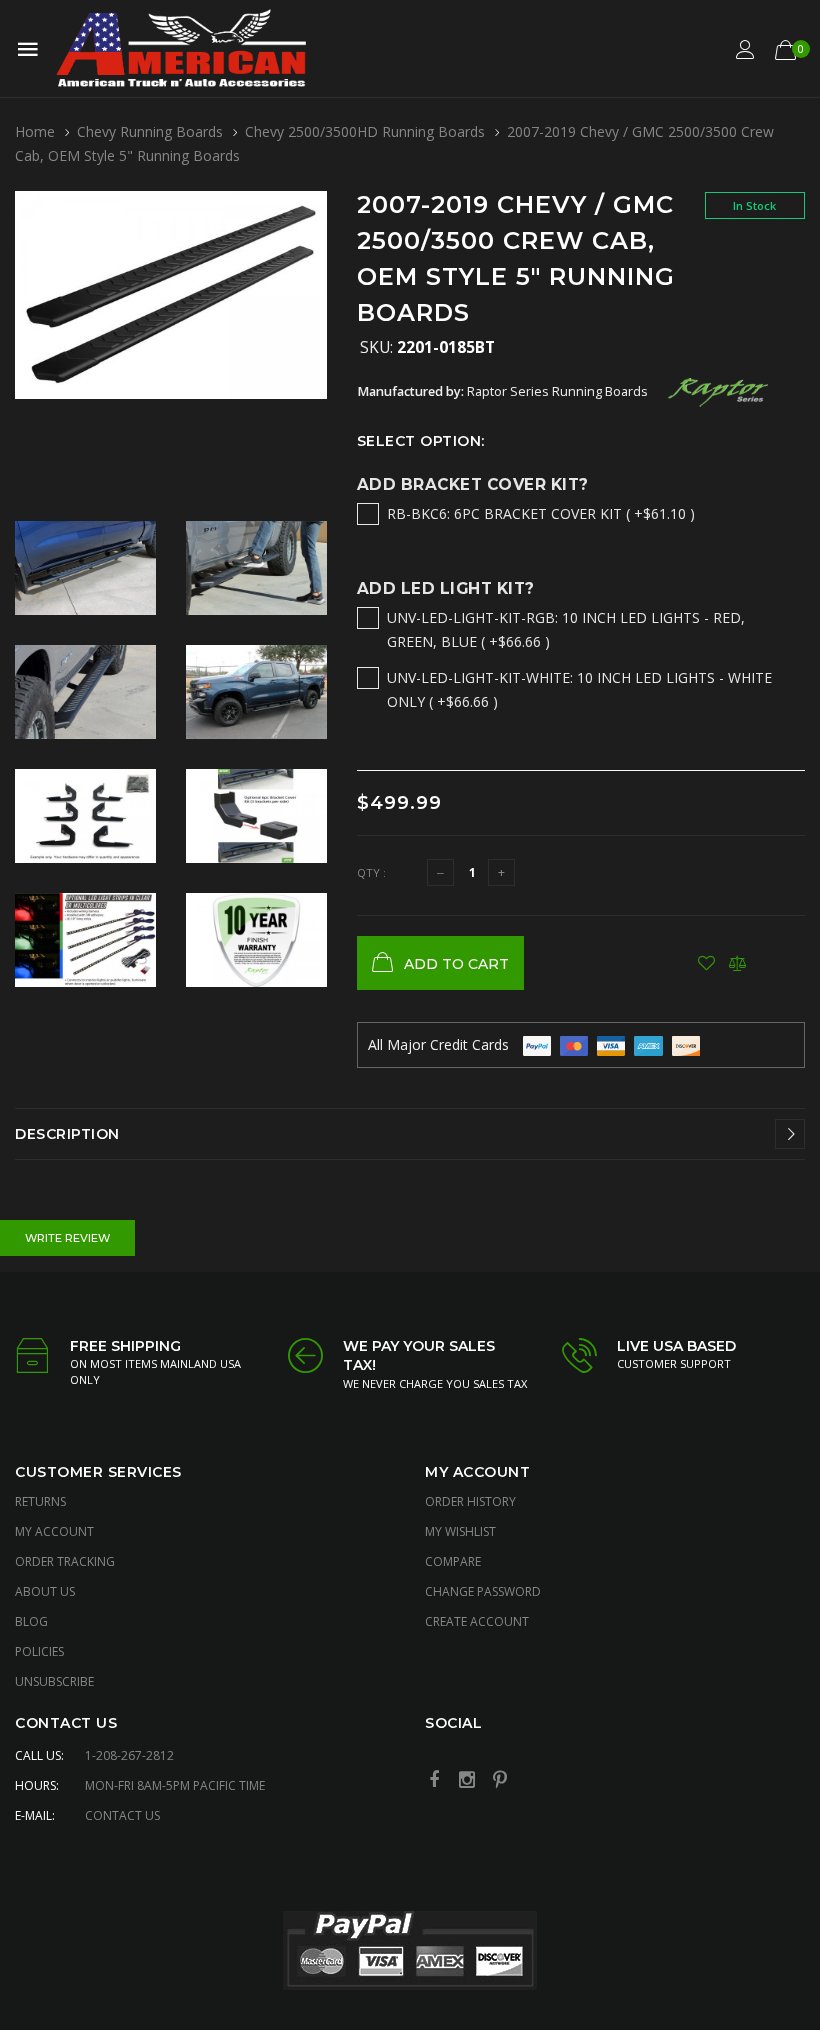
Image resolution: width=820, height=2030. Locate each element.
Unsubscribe (54, 1681)
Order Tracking (65, 1561)
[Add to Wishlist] (706, 963)
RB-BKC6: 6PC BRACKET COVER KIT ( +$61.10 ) (541, 513)
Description (67, 1134)
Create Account (477, 1621)
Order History (470, 1501)
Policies (39, 1651)
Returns (40, 1501)
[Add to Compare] (737, 963)
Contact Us (122, 1815)
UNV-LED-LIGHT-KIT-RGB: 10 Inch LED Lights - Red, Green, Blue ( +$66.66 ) (566, 629)
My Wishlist (460, 1531)
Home (35, 131)
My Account (54, 1531)
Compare (453, 1561)
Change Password (483, 1591)
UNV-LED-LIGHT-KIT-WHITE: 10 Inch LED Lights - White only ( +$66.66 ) (579, 689)
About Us (45, 1591)
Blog (31, 1621)
